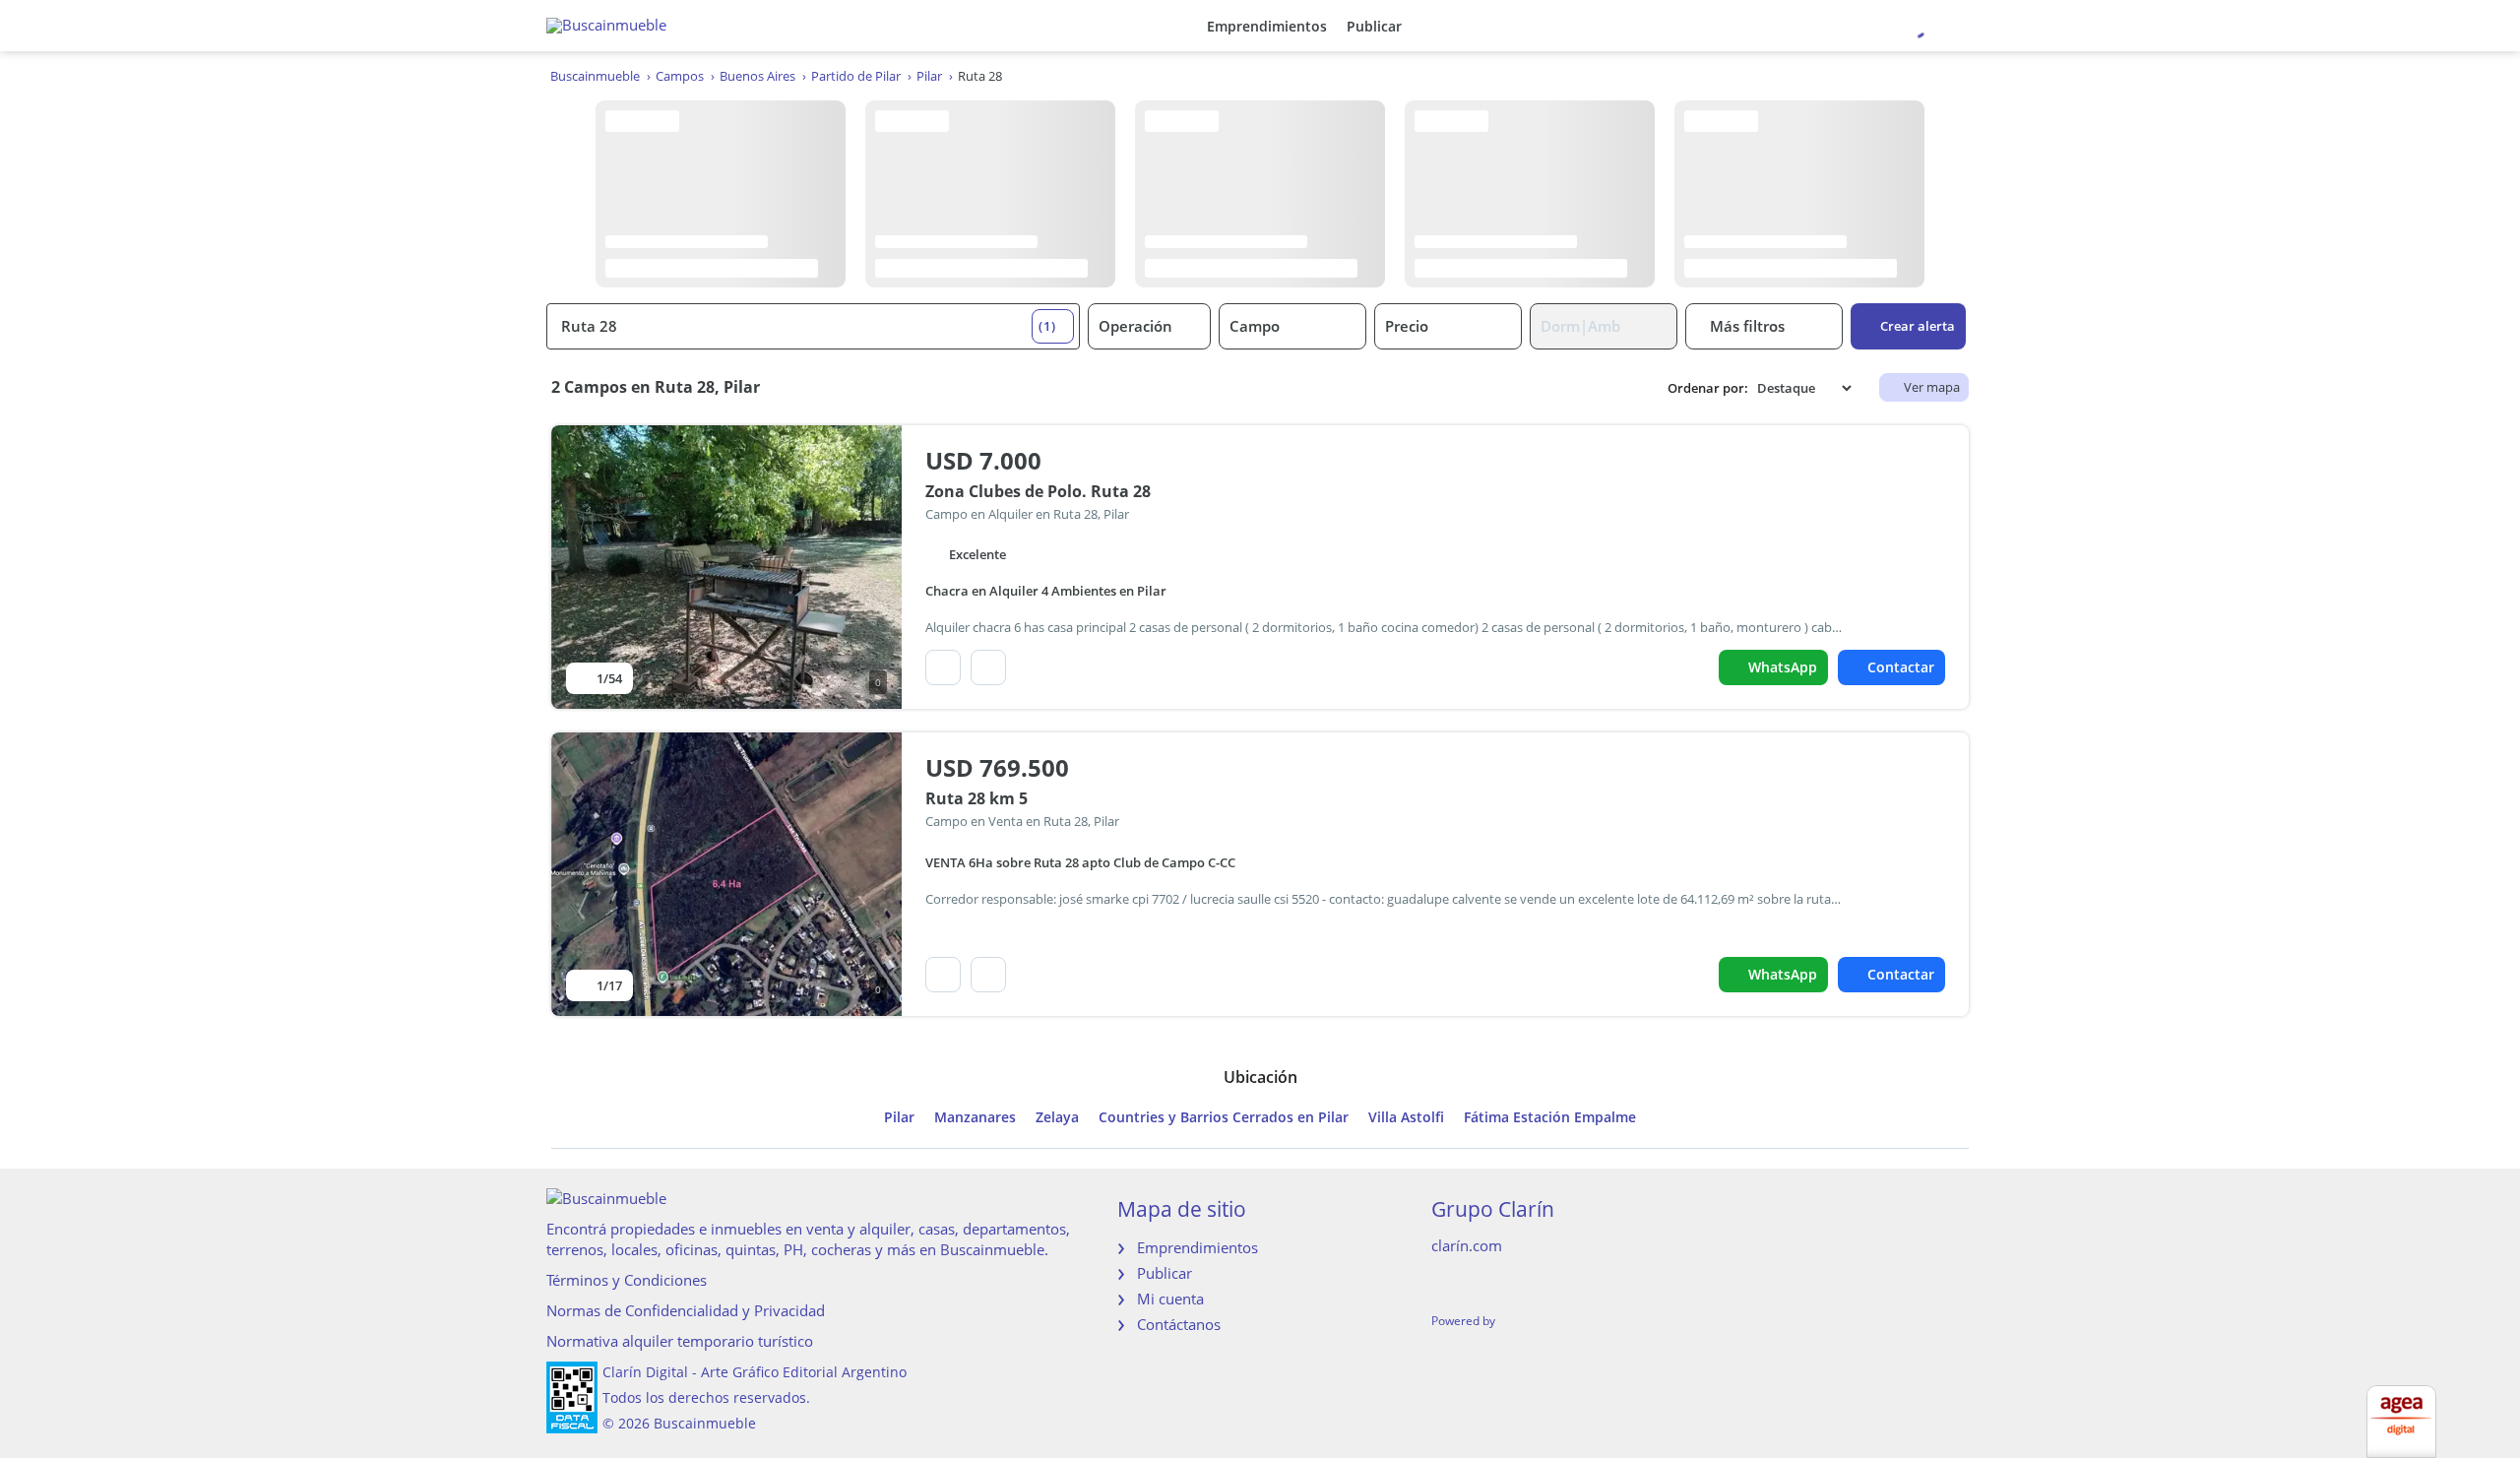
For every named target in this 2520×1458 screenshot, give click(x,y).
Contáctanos (1179, 1324)
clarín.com (1467, 1245)
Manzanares (975, 1117)
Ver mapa (1932, 387)
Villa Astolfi (1406, 1117)
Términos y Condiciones (627, 1280)
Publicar (1374, 26)
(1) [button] (1047, 326)
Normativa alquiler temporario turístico (680, 1341)
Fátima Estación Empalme (1550, 1117)
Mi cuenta (1170, 1299)
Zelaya (1057, 1117)
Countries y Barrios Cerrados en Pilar (1224, 1117)
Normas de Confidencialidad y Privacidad (686, 1310)
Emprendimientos (1267, 26)
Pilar (899, 1117)
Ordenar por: (1708, 388)
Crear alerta (1918, 326)
